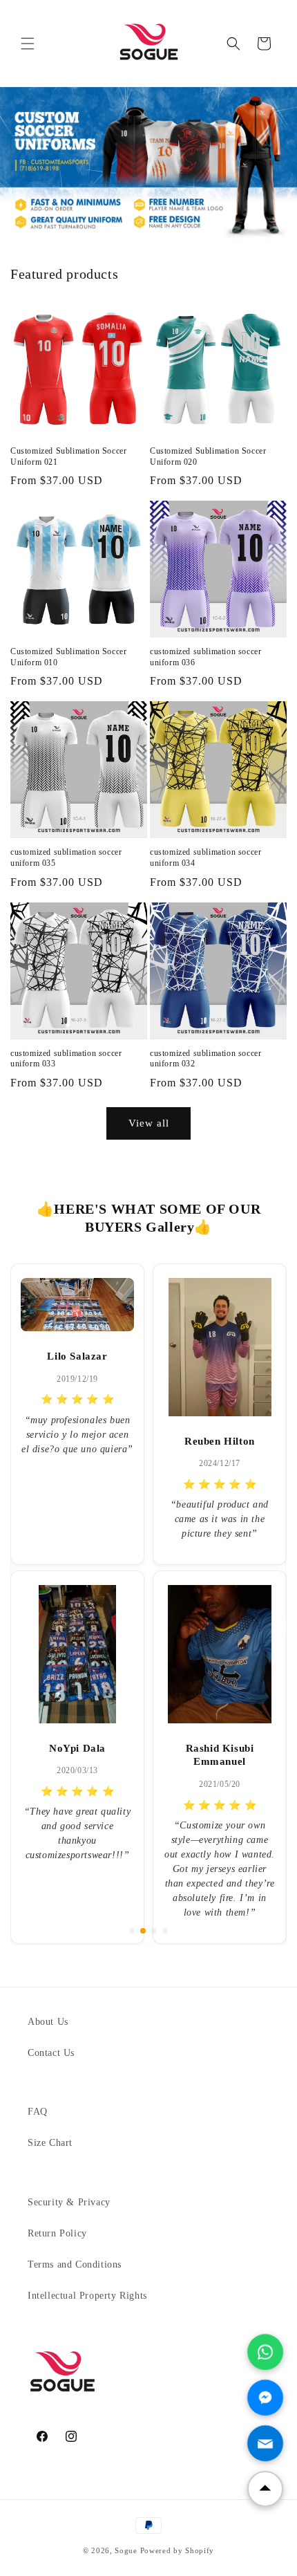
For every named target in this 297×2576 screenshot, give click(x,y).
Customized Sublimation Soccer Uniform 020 (208, 456)
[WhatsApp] (265, 2352)
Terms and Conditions (75, 2264)
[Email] (265, 2443)
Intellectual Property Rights (87, 2296)
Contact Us (51, 2053)
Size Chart (50, 2143)
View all (149, 1123)
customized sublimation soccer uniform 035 (66, 858)
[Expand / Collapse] (265, 2489)
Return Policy (57, 2233)
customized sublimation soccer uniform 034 (205, 858)
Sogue (126, 2550)
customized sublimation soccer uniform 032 (205, 1059)
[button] (28, 44)
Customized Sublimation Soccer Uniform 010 (68, 657)
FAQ (38, 2112)
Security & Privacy (69, 2202)
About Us (48, 2022)
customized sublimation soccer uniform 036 (205, 657)
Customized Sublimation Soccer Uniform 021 (68, 456)
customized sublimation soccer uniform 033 (66, 1059)
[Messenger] (265, 2398)
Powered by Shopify (178, 2550)
